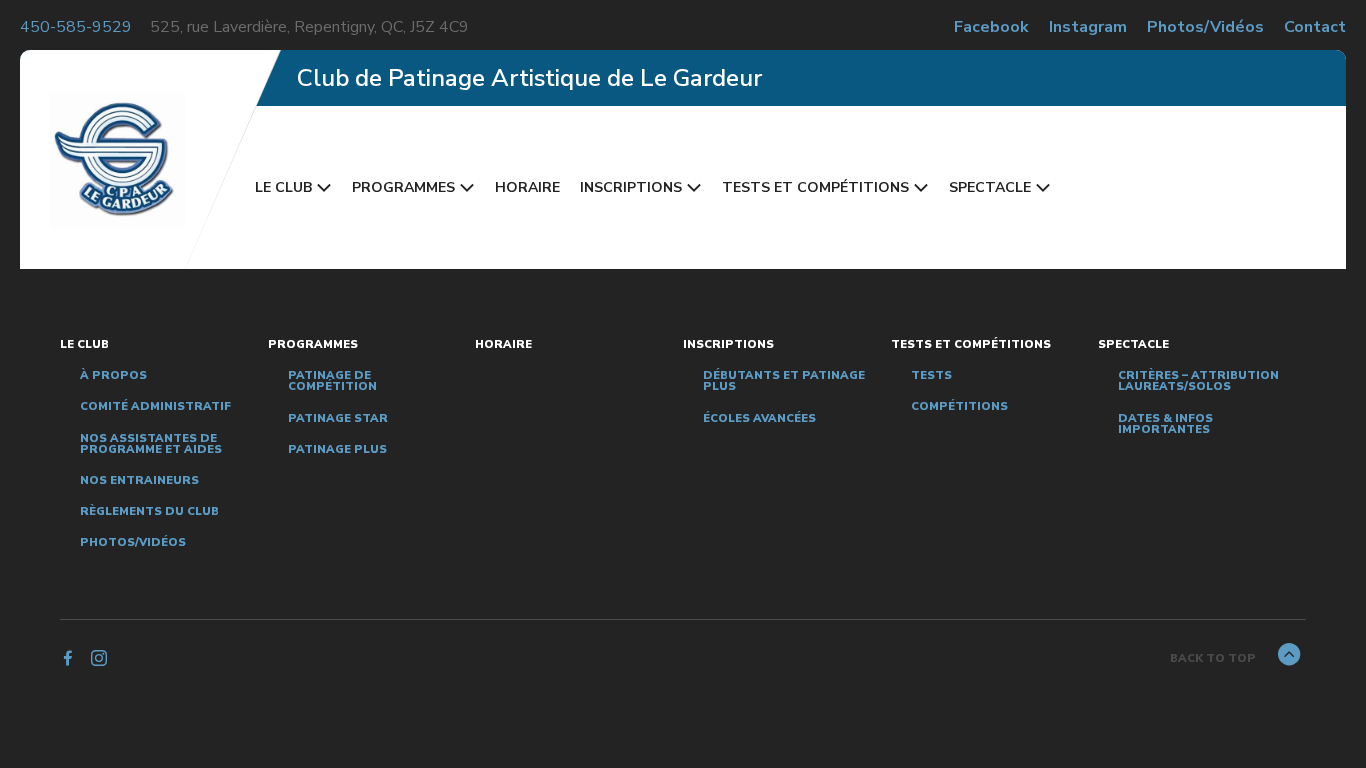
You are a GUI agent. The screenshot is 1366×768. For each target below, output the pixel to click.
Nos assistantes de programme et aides (151, 444)
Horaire (527, 187)
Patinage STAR (338, 418)
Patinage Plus (337, 449)
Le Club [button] (283, 187)
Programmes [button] (403, 187)
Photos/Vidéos (1205, 27)
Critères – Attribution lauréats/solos (1198, 381)
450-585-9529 (76, 27)
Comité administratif (155, 406)
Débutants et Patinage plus (784, 381)
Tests (931, 375)
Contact (1315, 27)
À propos (113, 375)
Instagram (1088, 27)
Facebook (991, 27)
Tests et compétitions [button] (815, 187)
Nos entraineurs (139, 480)
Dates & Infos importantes (1165, 424)
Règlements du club (149, 511)
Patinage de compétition (332, 381)
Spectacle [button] (990, 187)
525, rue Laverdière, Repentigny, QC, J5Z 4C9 (309, 27)
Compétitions (959, 406)
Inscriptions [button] (631, 187)
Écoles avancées (759, 418)
